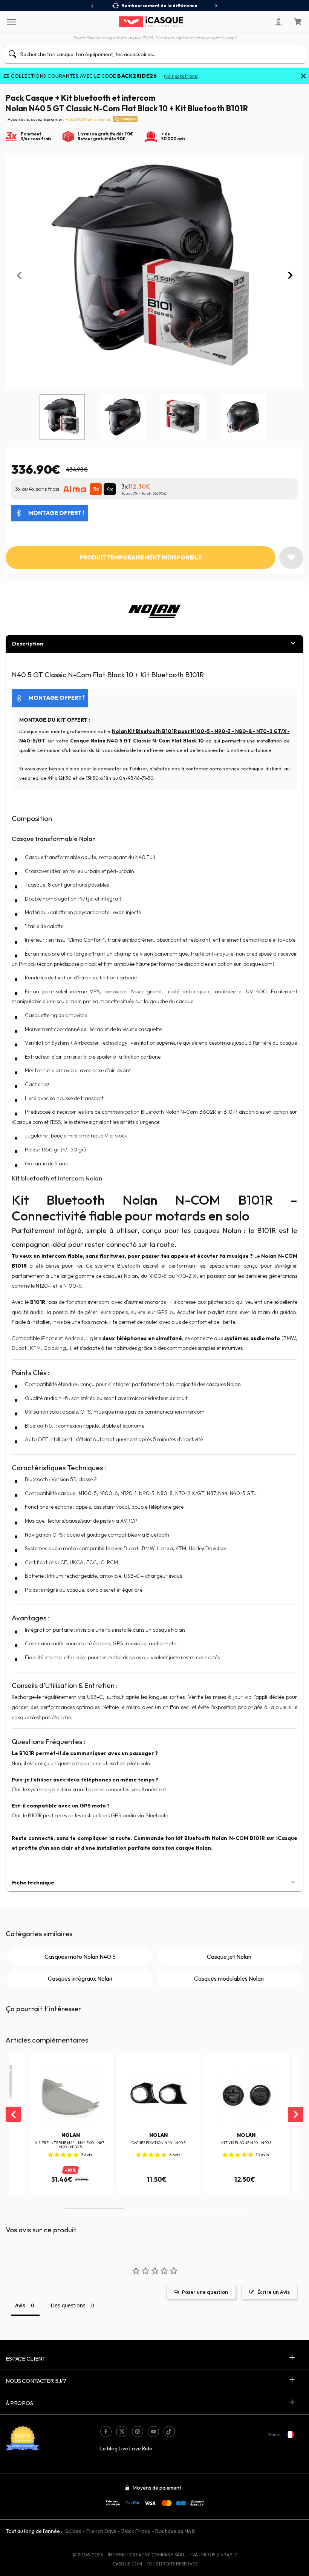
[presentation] (93, 6)
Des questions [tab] (68, 2305)
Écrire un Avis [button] (274, 2292)
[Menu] (11, 22)
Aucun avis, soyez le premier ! (59, 119)
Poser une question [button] (205, 2292)
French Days (101, 2531)
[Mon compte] (278, 22)
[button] (95, 2209)
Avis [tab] (20, 2305)
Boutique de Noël (175, 2531)
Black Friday (136, 2531)
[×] (303, 77)
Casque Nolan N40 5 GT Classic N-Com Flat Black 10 (137, 741)
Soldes (73, 2531)
